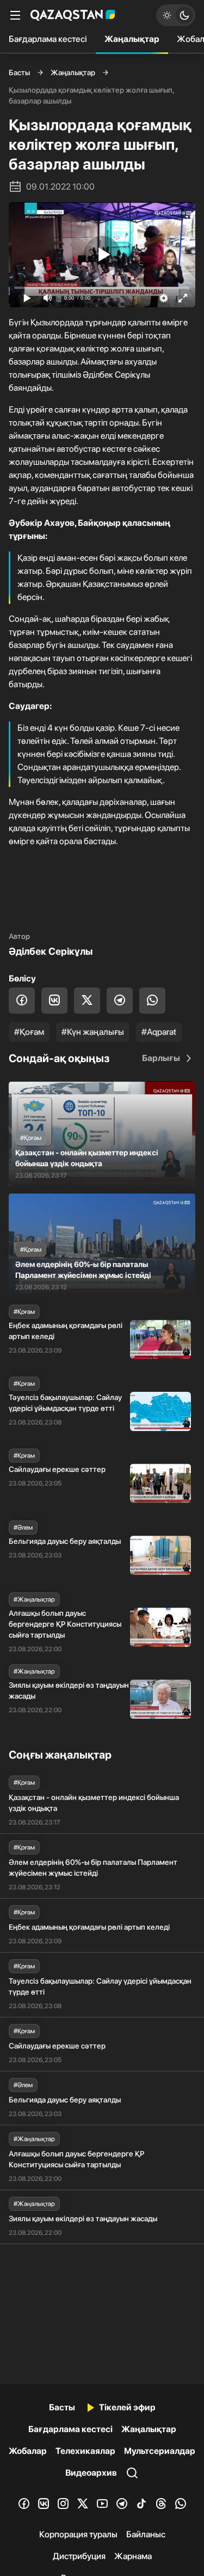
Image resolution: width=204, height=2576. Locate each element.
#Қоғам (29, 1032)
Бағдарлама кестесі (48, 39)
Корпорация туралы (78, 2534)
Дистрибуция (79, 2556)
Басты (19, 72)
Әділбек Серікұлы (51, 951)
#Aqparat (159, 1032)
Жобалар (28, 2451)
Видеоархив (91, 2473)
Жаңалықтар (132, 39)
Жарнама (133, 2556)
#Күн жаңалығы (93, 1032)
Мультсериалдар (160, 2451)
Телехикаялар (85, 2451)
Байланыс (146, 2534)
